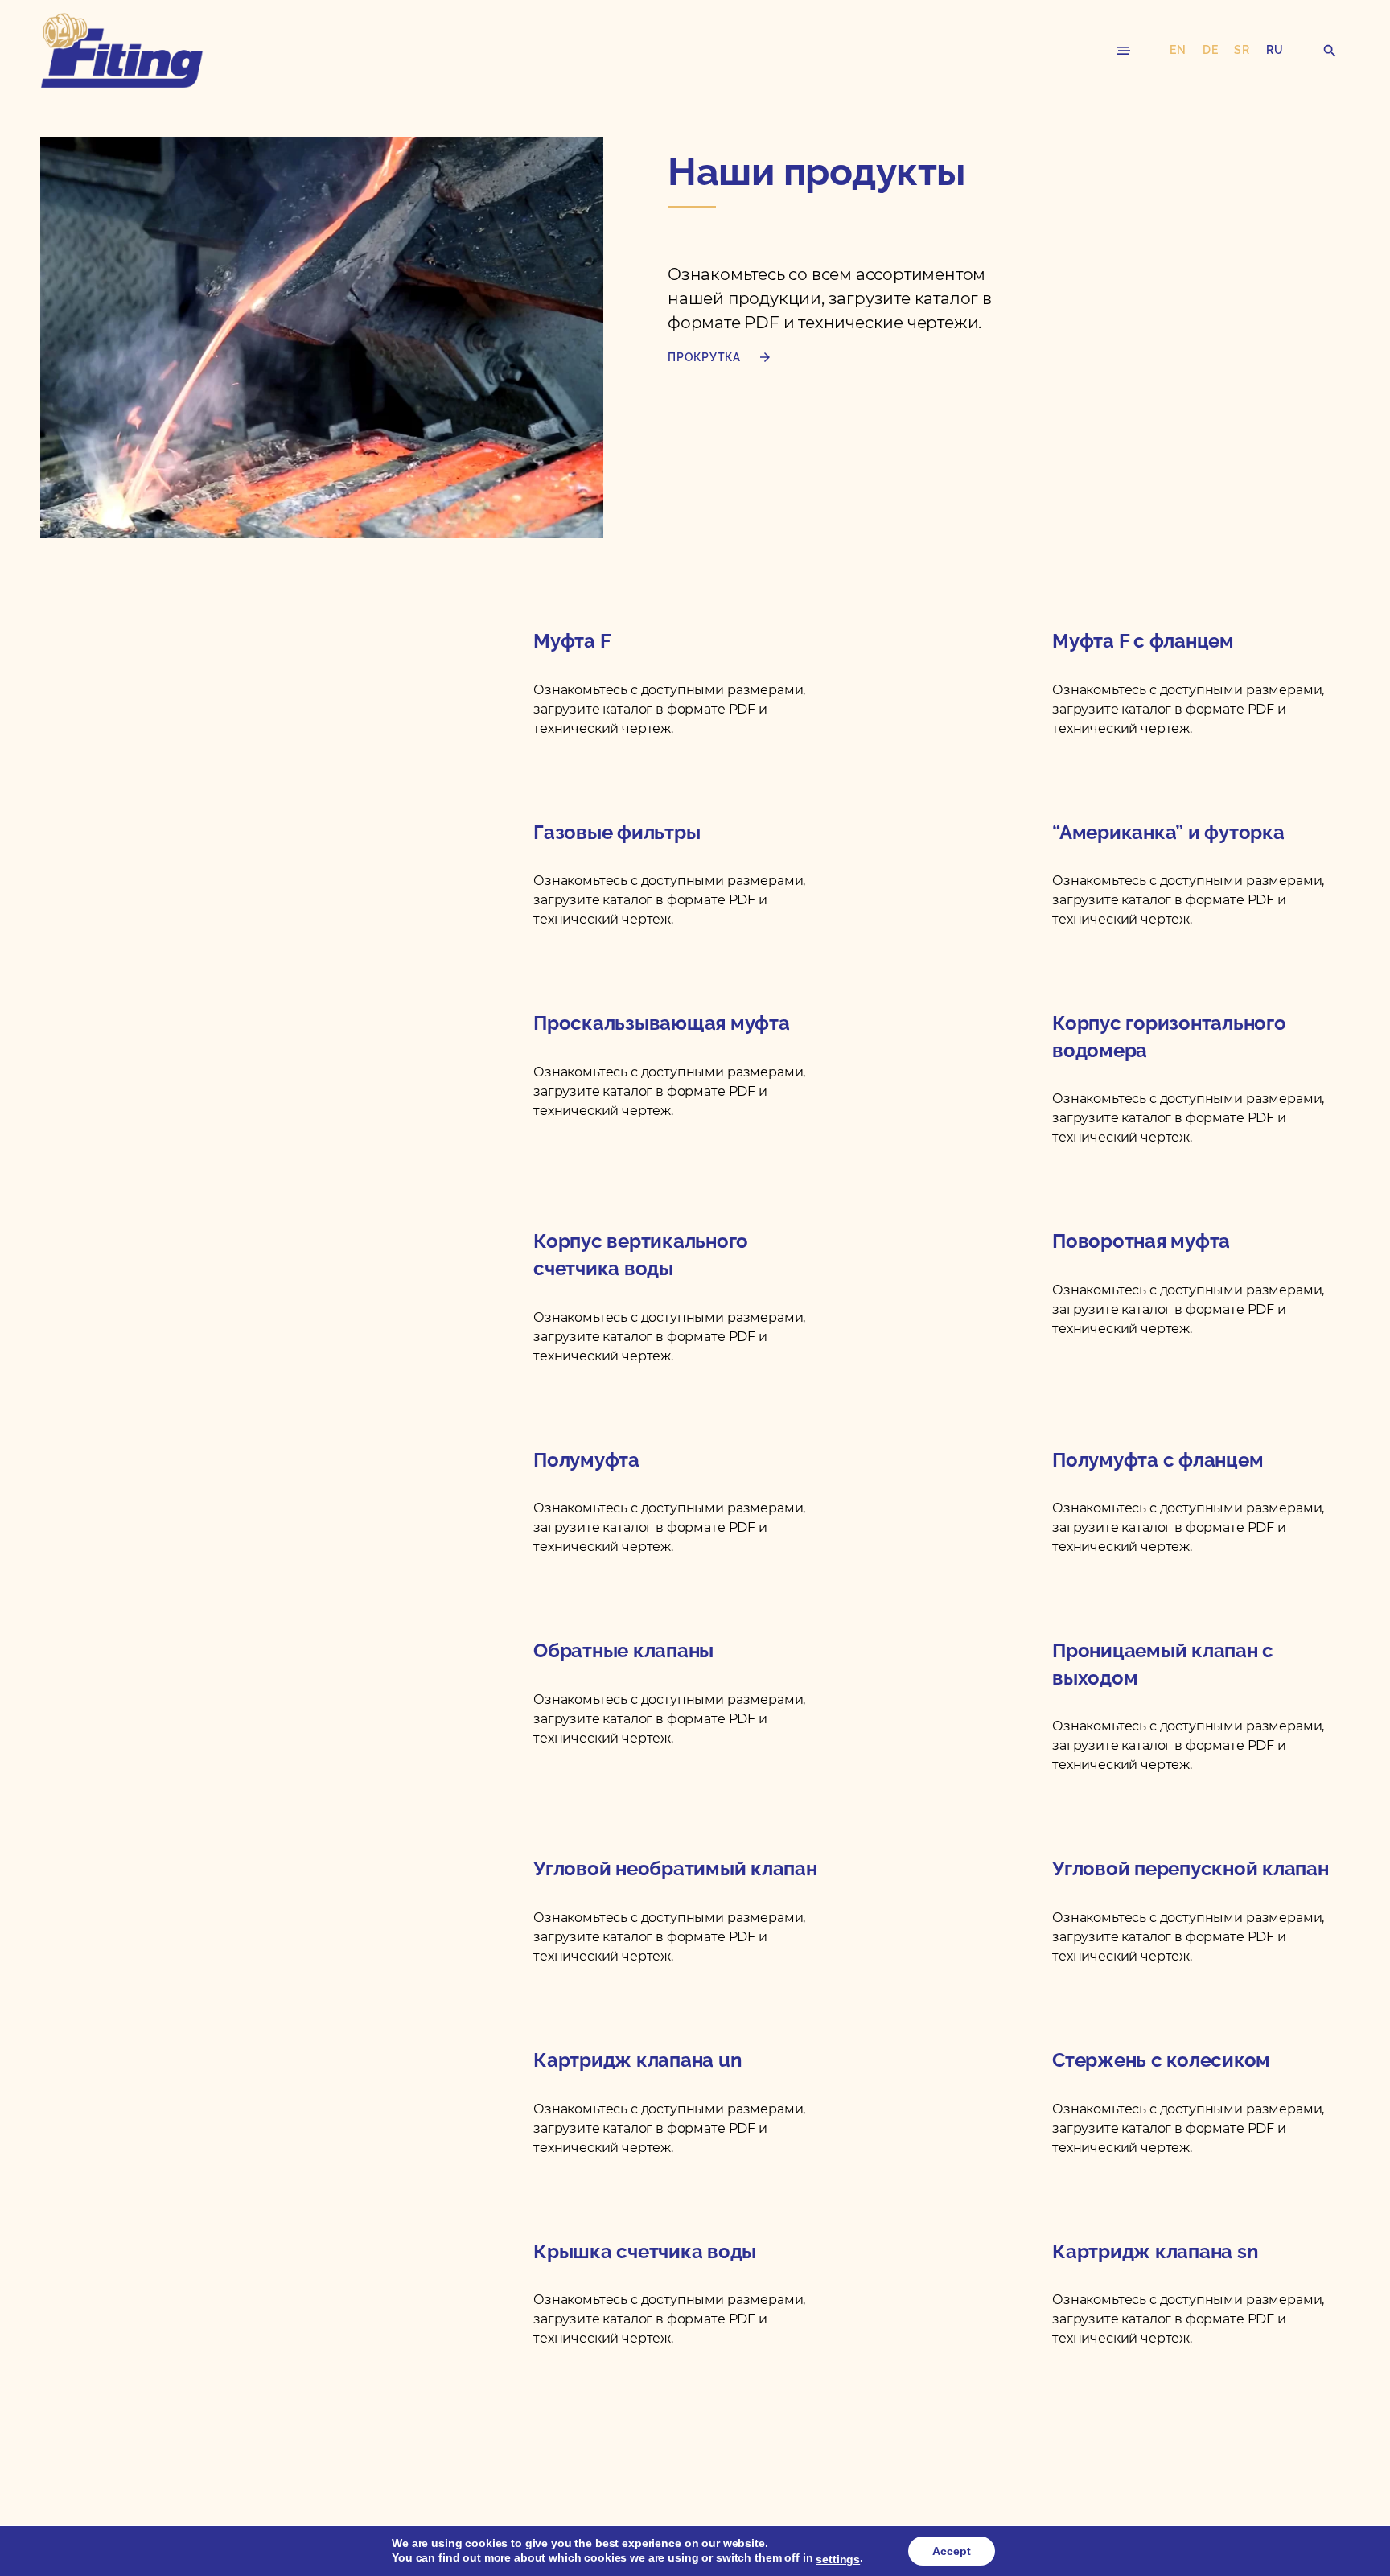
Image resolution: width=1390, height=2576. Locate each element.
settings (838, 2559)
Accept (952, 2551)
